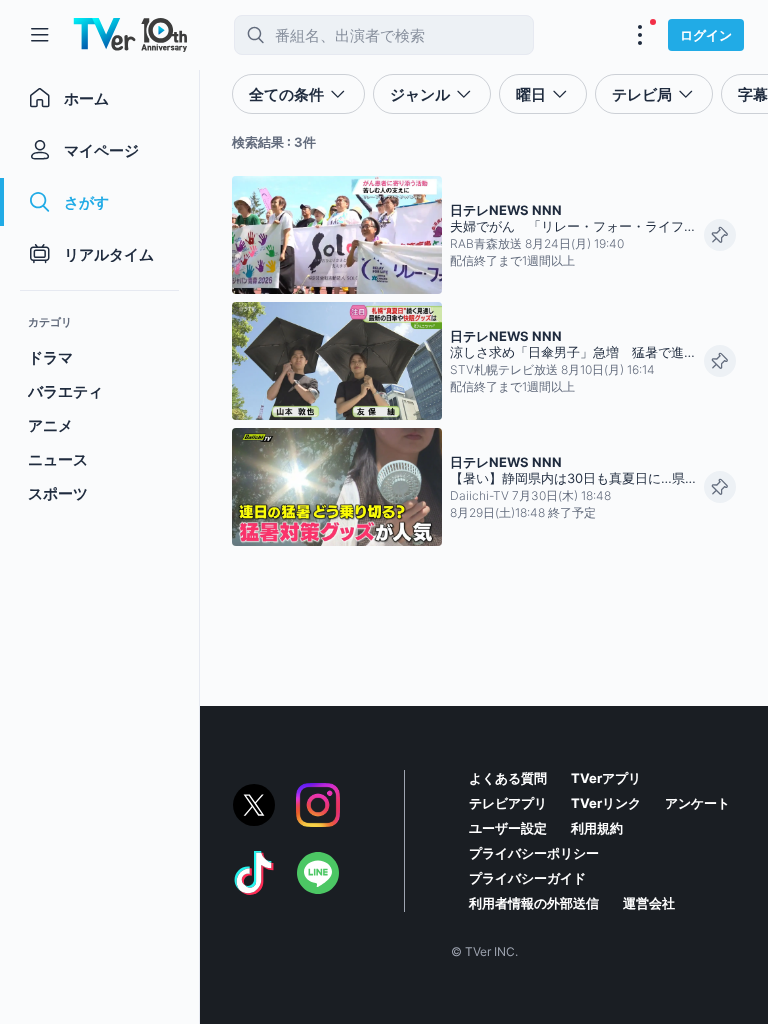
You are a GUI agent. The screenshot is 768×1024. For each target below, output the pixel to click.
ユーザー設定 (508, 828)
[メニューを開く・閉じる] (640, 35)
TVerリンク (606, 803)
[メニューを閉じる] (40, 35)
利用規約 (597, 828)
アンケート (697, 803)
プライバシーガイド (527, 878)
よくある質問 (508, 778)
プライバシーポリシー (534, 853)
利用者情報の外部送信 (534, 903)
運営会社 (649, 903)
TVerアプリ (606, 778)
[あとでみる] (720, 235)
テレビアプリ (508, 803)
